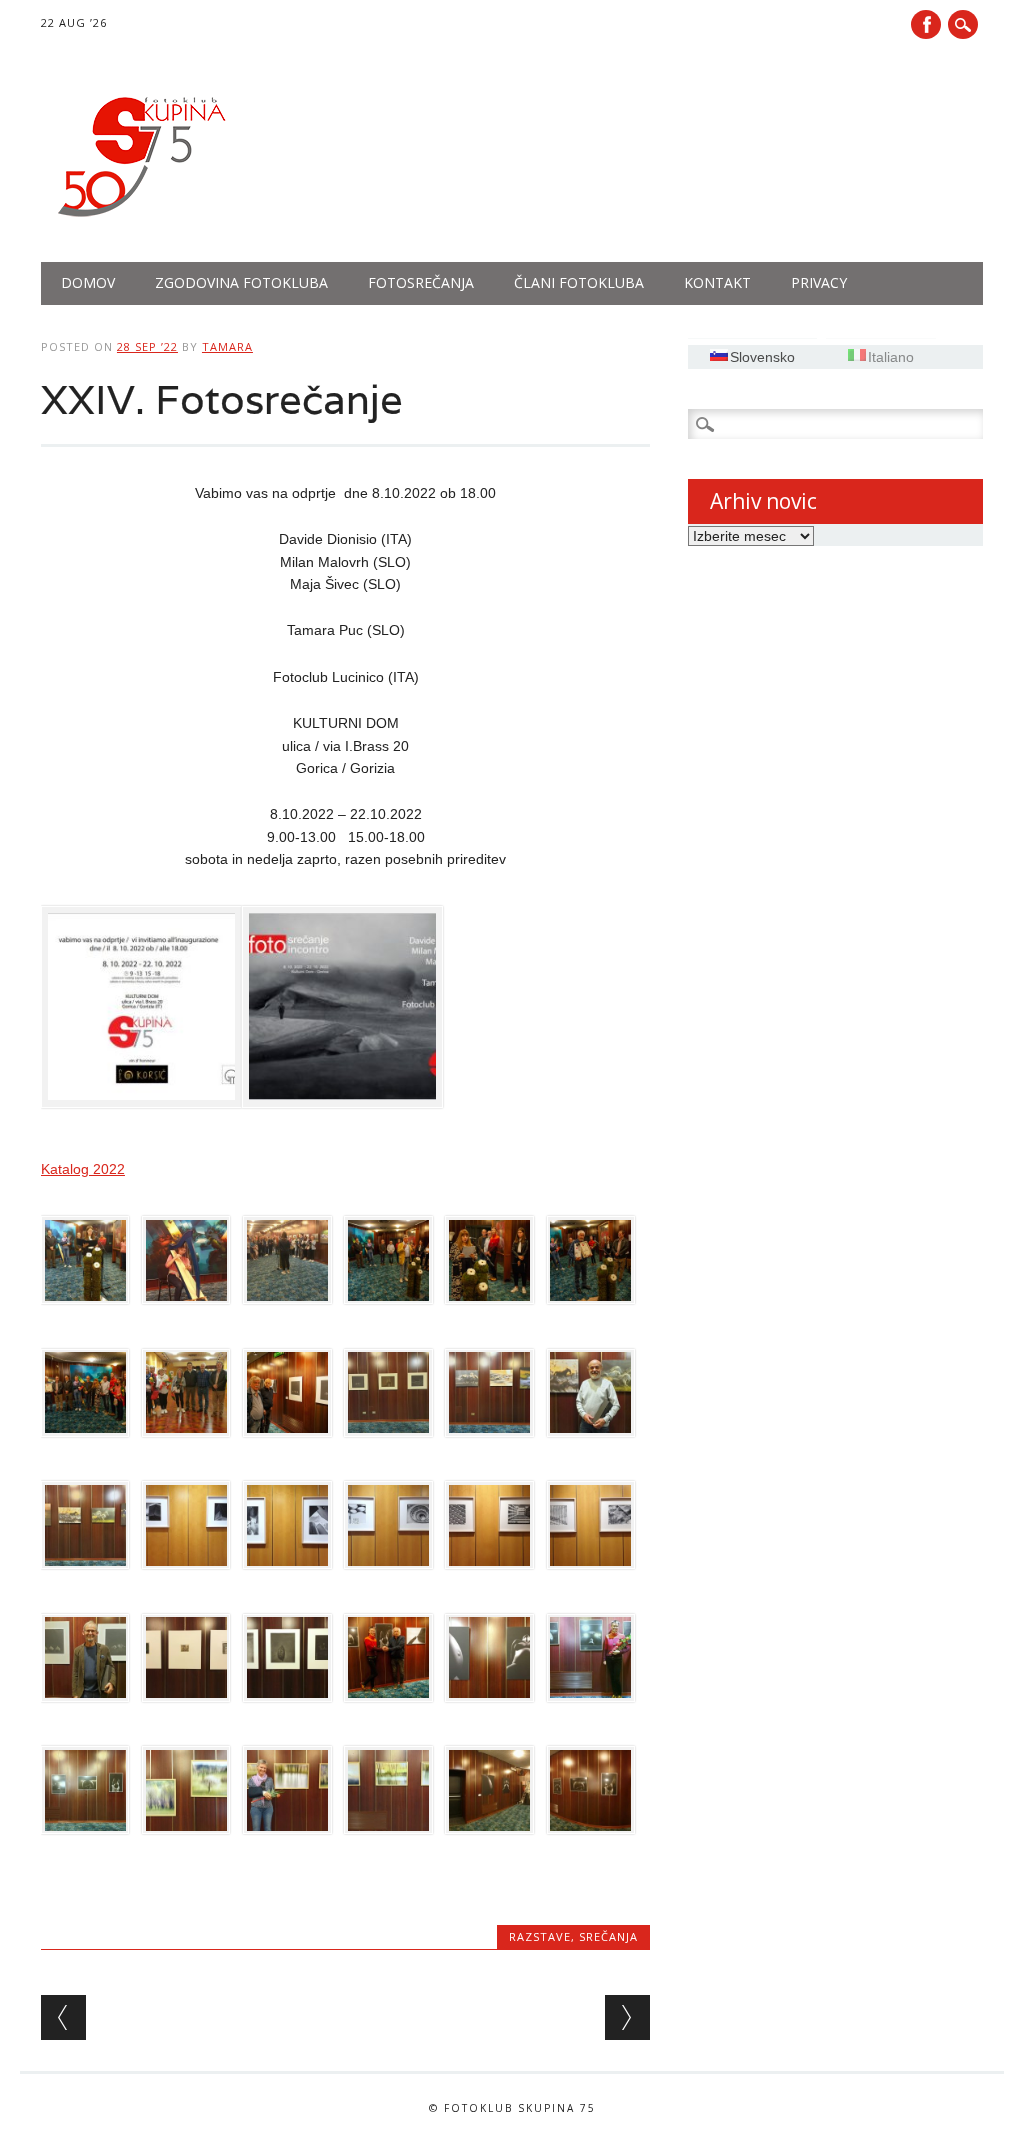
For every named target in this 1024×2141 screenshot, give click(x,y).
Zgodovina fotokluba (241, 282)
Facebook (926, 24)
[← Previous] (63, 2017)
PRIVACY (819, 282)
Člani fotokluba (579, 282)
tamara (227, 346)
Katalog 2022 (83, 1169)
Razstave (540, 1936)
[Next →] (627, 2017)
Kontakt (717, 282)
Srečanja (608, 1936)
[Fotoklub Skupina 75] (141, 221)
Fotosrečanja (421, 282)
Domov (88, 282)
